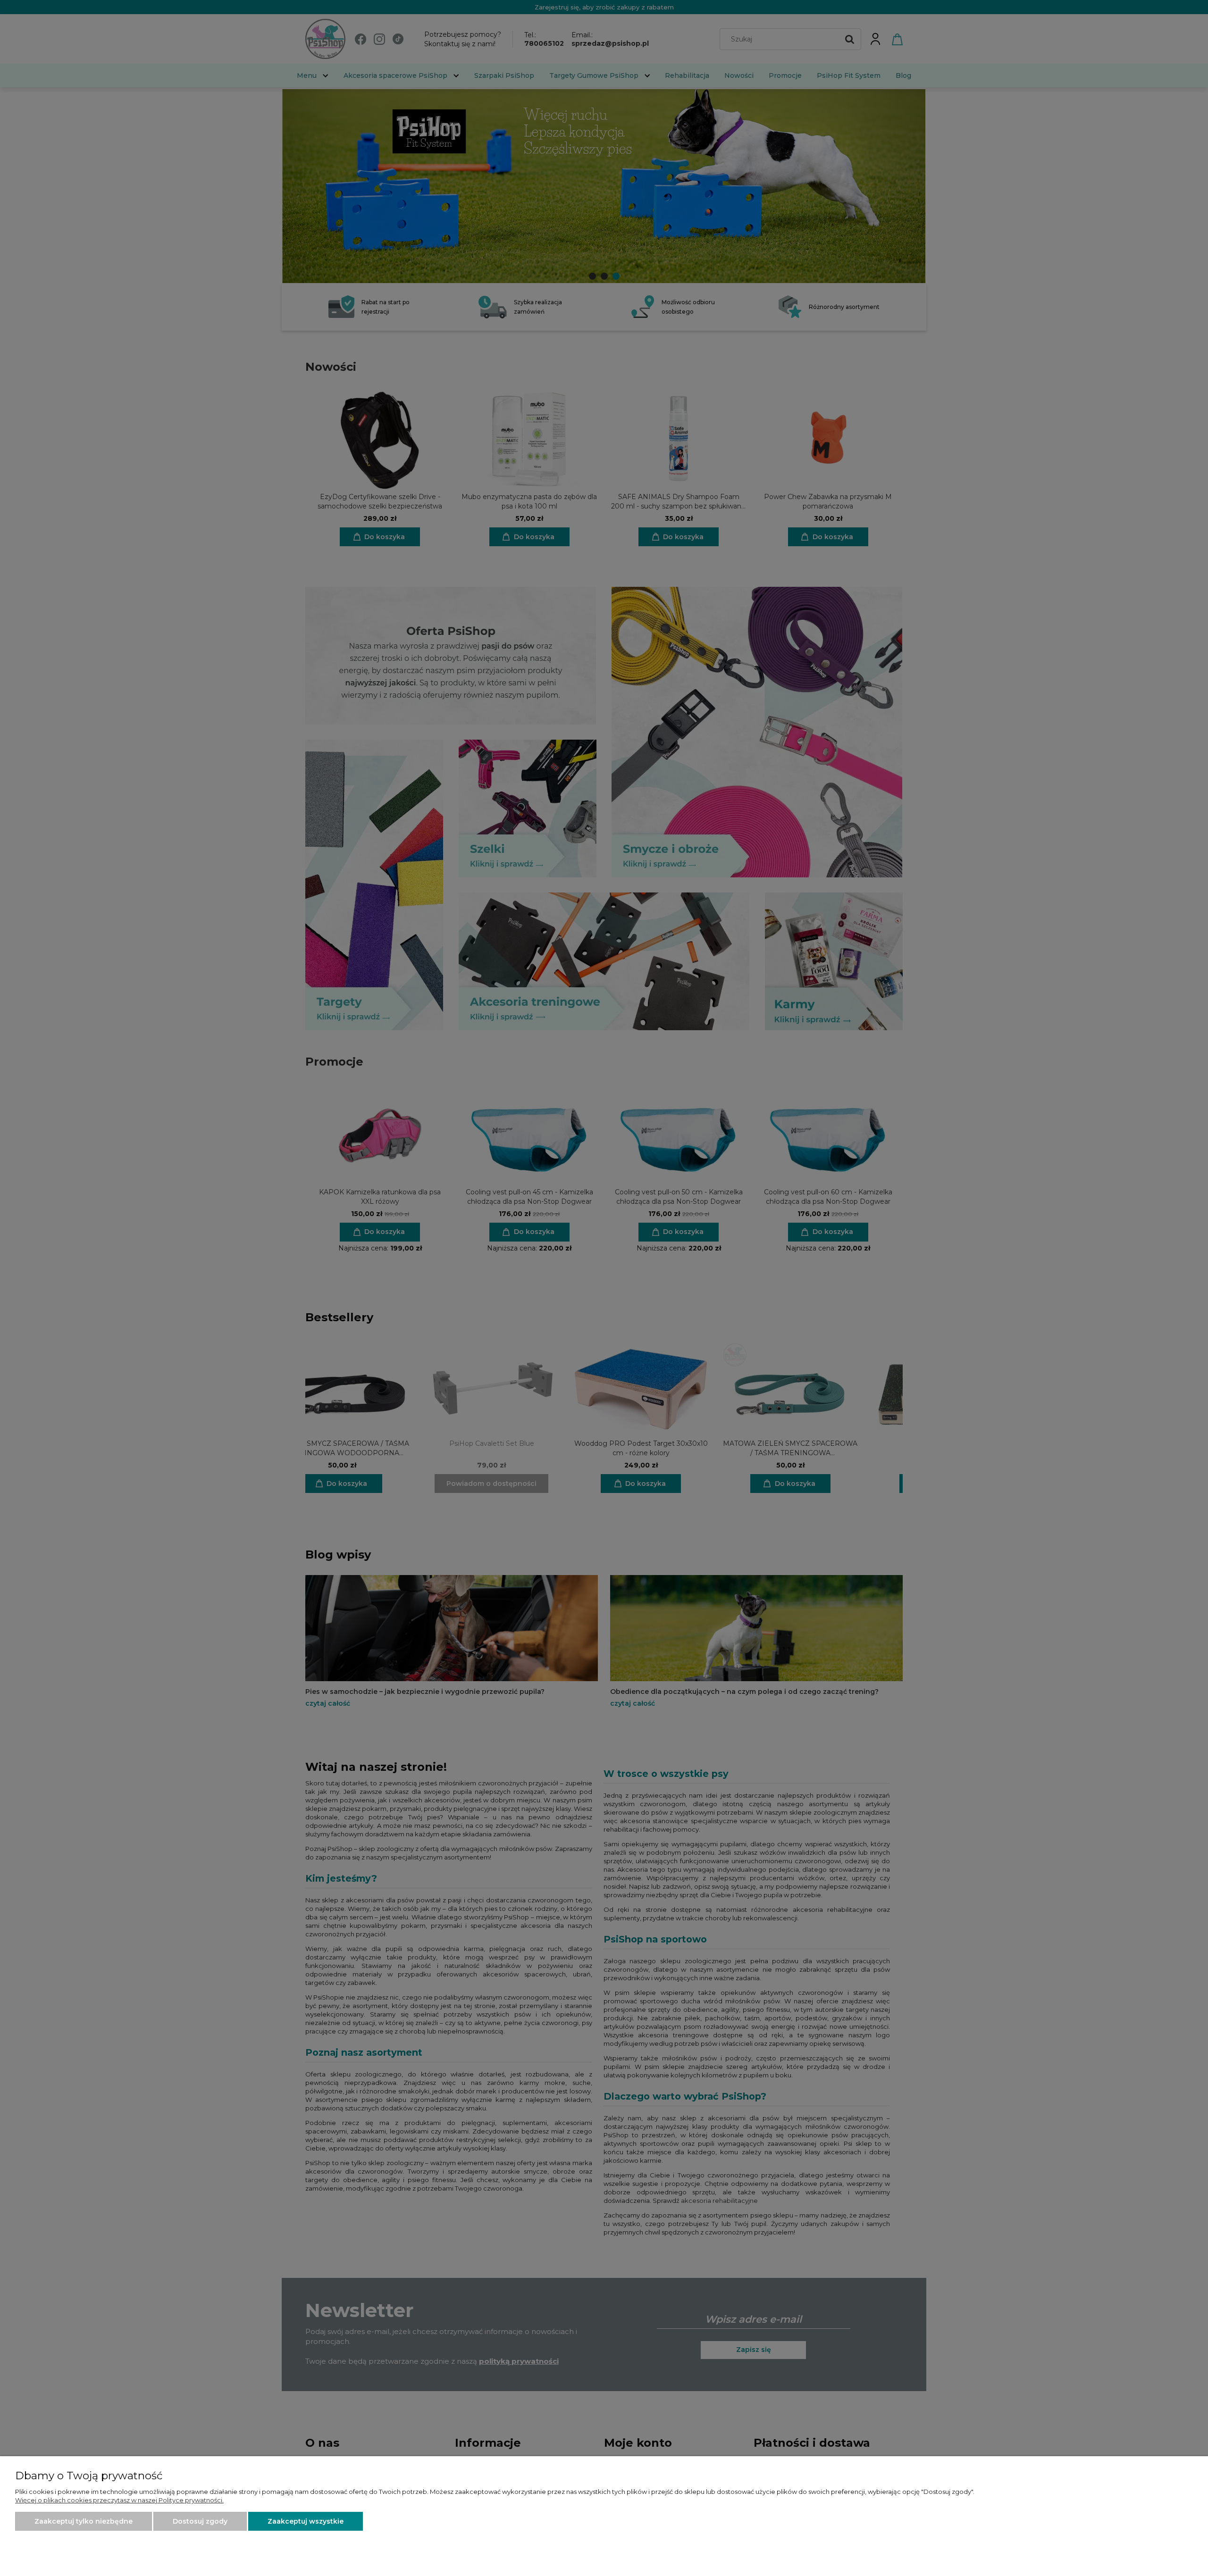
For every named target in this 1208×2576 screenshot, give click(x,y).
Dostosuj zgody (200, 2521)
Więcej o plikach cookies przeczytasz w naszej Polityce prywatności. (119, 2500)
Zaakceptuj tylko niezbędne (84, 2521)
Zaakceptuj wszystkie (306, 2521)
